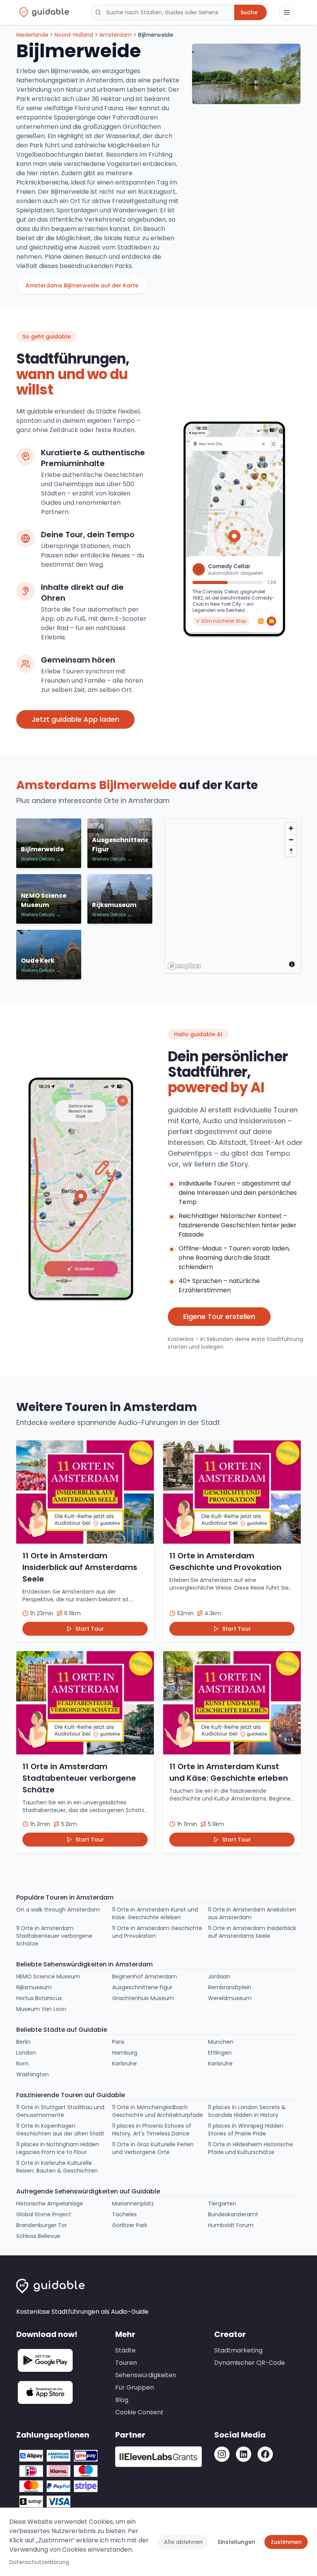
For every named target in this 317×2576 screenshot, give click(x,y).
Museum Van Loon (41, 2009)
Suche (249, 12)
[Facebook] (265, 2454)
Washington (32, 2074)
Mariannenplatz (133, 2204)
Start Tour (90, 1629)
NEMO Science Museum (48, 1976)
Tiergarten (222, 2204)
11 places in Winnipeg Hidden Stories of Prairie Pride (246, 2130)
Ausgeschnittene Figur (142, 1987)
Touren (126, 2363)
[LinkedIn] (244, 2454)
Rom (22, 2064)
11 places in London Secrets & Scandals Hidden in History (247, 2111)
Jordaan (219, 1976)
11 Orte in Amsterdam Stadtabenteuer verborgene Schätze (54, 1936)
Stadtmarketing (238, 2350)
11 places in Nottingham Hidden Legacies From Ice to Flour (58, 2148)
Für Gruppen (135, 2387)
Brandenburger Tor (42, 2225)
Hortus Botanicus (39, 1998)
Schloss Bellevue (38, 2236)
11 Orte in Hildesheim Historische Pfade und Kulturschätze (251, 2148)
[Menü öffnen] (287, 12)
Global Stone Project (44, 2214)
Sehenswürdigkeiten (146, 2375)
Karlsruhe (124, 2064)
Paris (118, 2042)
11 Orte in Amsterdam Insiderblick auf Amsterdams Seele (252, 1932)
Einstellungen (237, 2542)
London (26, 2053)
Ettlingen (220, 2053)
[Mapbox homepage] (184, 966)
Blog (122, 2400)
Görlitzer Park (130, 2225)
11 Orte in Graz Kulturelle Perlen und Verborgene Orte (153, 2148)
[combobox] (162, 12)
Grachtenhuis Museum (143, 1998)
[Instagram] (222, 2454)
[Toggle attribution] (292, 964)
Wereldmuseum (230, 1998)
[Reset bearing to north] (291, 851)
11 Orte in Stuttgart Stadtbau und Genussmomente (60, 2111)
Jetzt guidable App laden (75, 719)
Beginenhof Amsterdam (145, 1976)
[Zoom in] (291, 828)
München (221, 2042)
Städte (125, 2350)
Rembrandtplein (230, 1987)
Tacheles (124, 2214)
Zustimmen (286, 2542)
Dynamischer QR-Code (250, 2363)
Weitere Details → (41, 859)
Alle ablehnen (183, 2542)
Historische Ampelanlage (50, 2204)
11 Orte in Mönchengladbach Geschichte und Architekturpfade (158, 2111)
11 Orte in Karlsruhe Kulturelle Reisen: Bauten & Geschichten (57, 2167)
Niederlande (32, 35)
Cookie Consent (139, 2412)
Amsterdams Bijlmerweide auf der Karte (82, 285)
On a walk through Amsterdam (58, 1910)
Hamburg (125, 2053)
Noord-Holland (74, 35)
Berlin (23, 2042)
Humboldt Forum (231, 2225)
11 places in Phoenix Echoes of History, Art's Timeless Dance (152, 2130)
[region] (233, 896)
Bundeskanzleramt (233, 2214)
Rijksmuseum (34, 1987)
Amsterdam (116, 35)
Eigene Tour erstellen (219, 1316)
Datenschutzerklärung (39, 2562)
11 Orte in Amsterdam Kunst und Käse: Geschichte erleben (155, 1913)
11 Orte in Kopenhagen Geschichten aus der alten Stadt (60, 2130)
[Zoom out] (291, 840)
